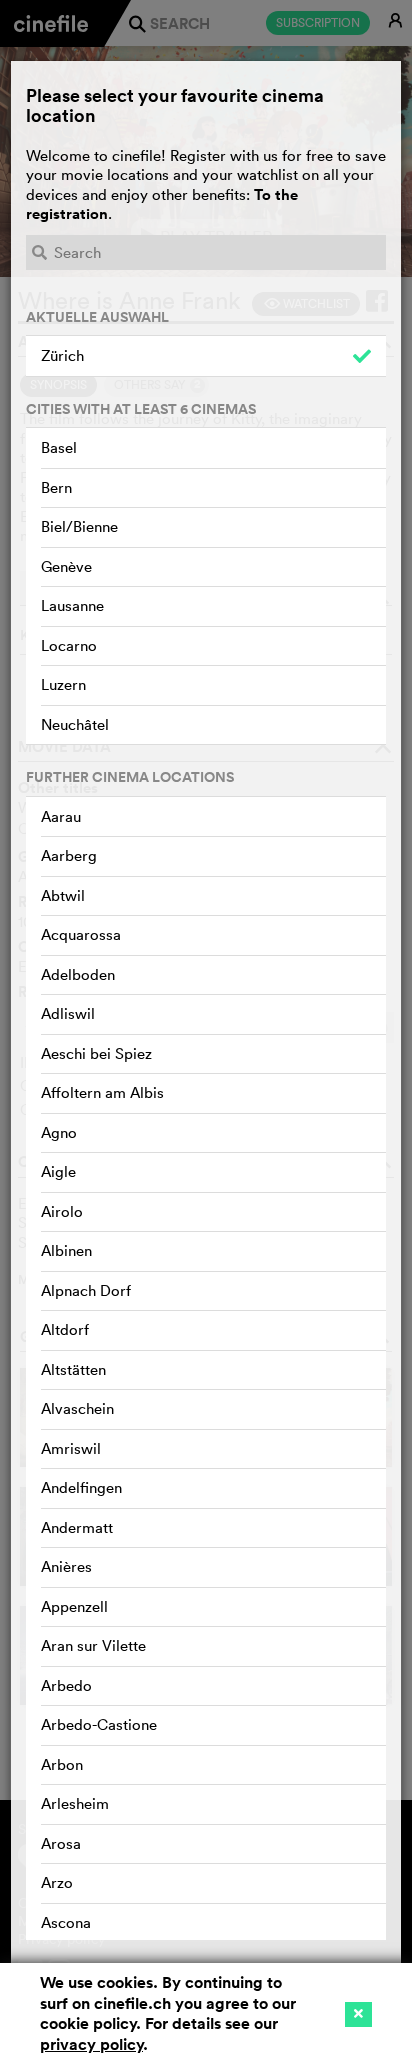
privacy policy (91, 2044)
